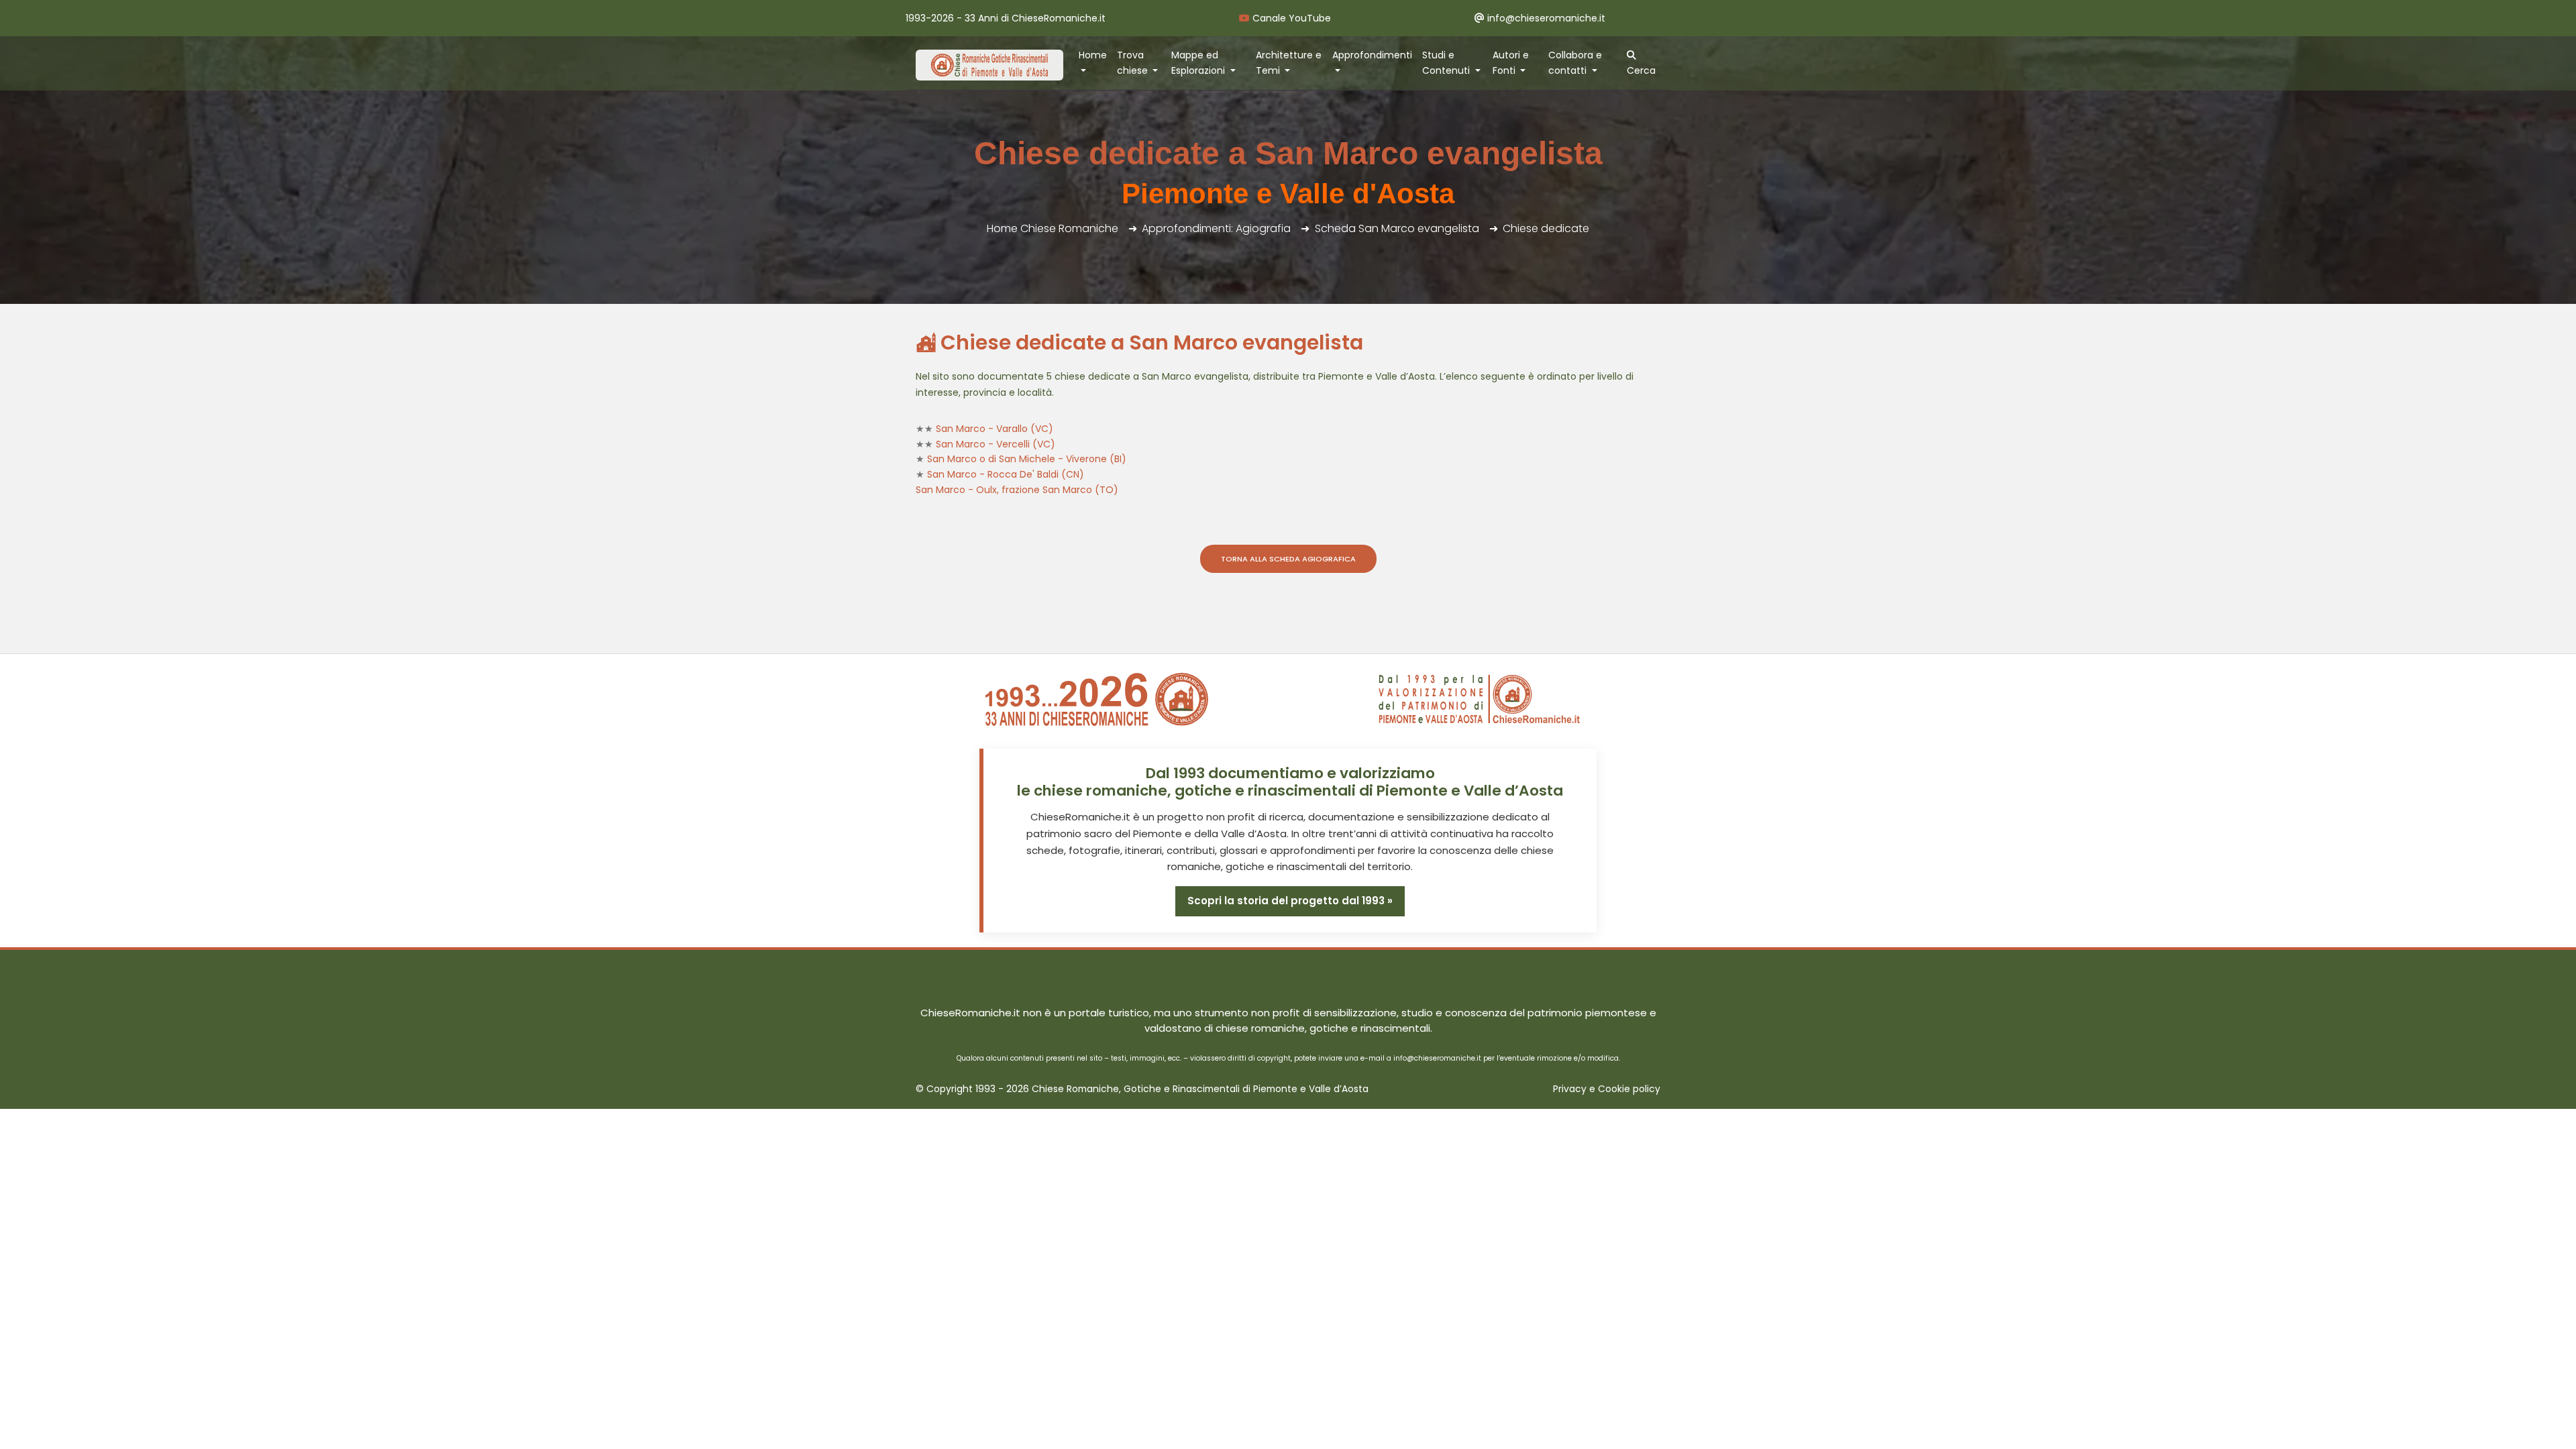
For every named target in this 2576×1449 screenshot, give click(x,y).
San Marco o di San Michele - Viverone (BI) (1027, 459)
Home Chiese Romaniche (1053, 228)
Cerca (1641, 70)
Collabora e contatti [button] (1575, 63)
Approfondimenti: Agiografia (1216, 228)
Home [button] (1093, 55)
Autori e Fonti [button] (1511, 63)
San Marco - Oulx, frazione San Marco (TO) (1017, 490)
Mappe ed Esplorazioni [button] (1199, 63)
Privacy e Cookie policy (1607, 1089)
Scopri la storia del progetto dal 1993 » (1290, 901)
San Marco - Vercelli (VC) (996, 444)
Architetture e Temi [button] (1289, 63)
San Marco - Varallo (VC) (995, 429)
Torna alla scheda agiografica (1288, 559)
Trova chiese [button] (1134, 63)
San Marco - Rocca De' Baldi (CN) (1006, 474)
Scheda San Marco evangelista (1397, 228)
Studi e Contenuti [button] (1447, 63)
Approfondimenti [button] (1372, 55)
